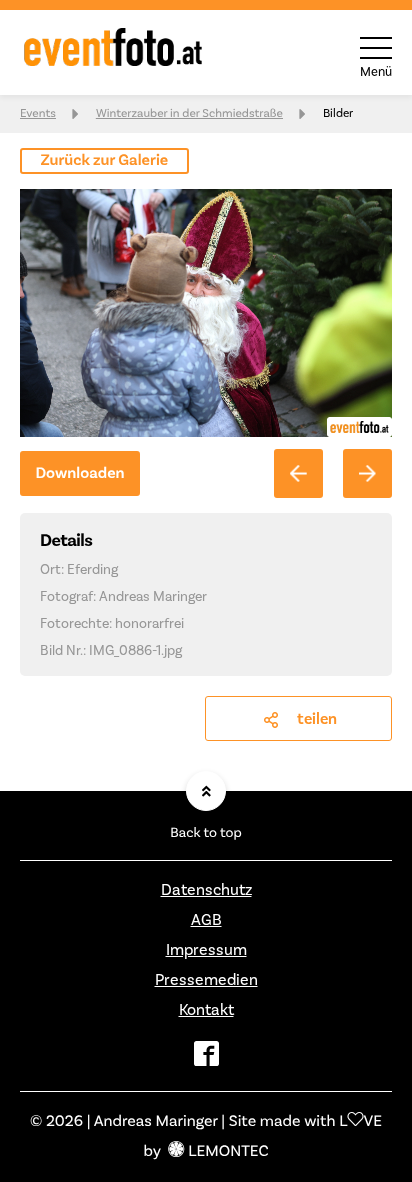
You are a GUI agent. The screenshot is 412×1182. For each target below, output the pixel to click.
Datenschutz (206, 890)
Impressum (206, 950)
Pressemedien (206, 980)
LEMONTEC (228, 1152)
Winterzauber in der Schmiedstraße (189, 113)
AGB (206, 920)
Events (38, 113)
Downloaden (79, 474)
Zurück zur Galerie (105, 161)
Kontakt (206, 1010)
